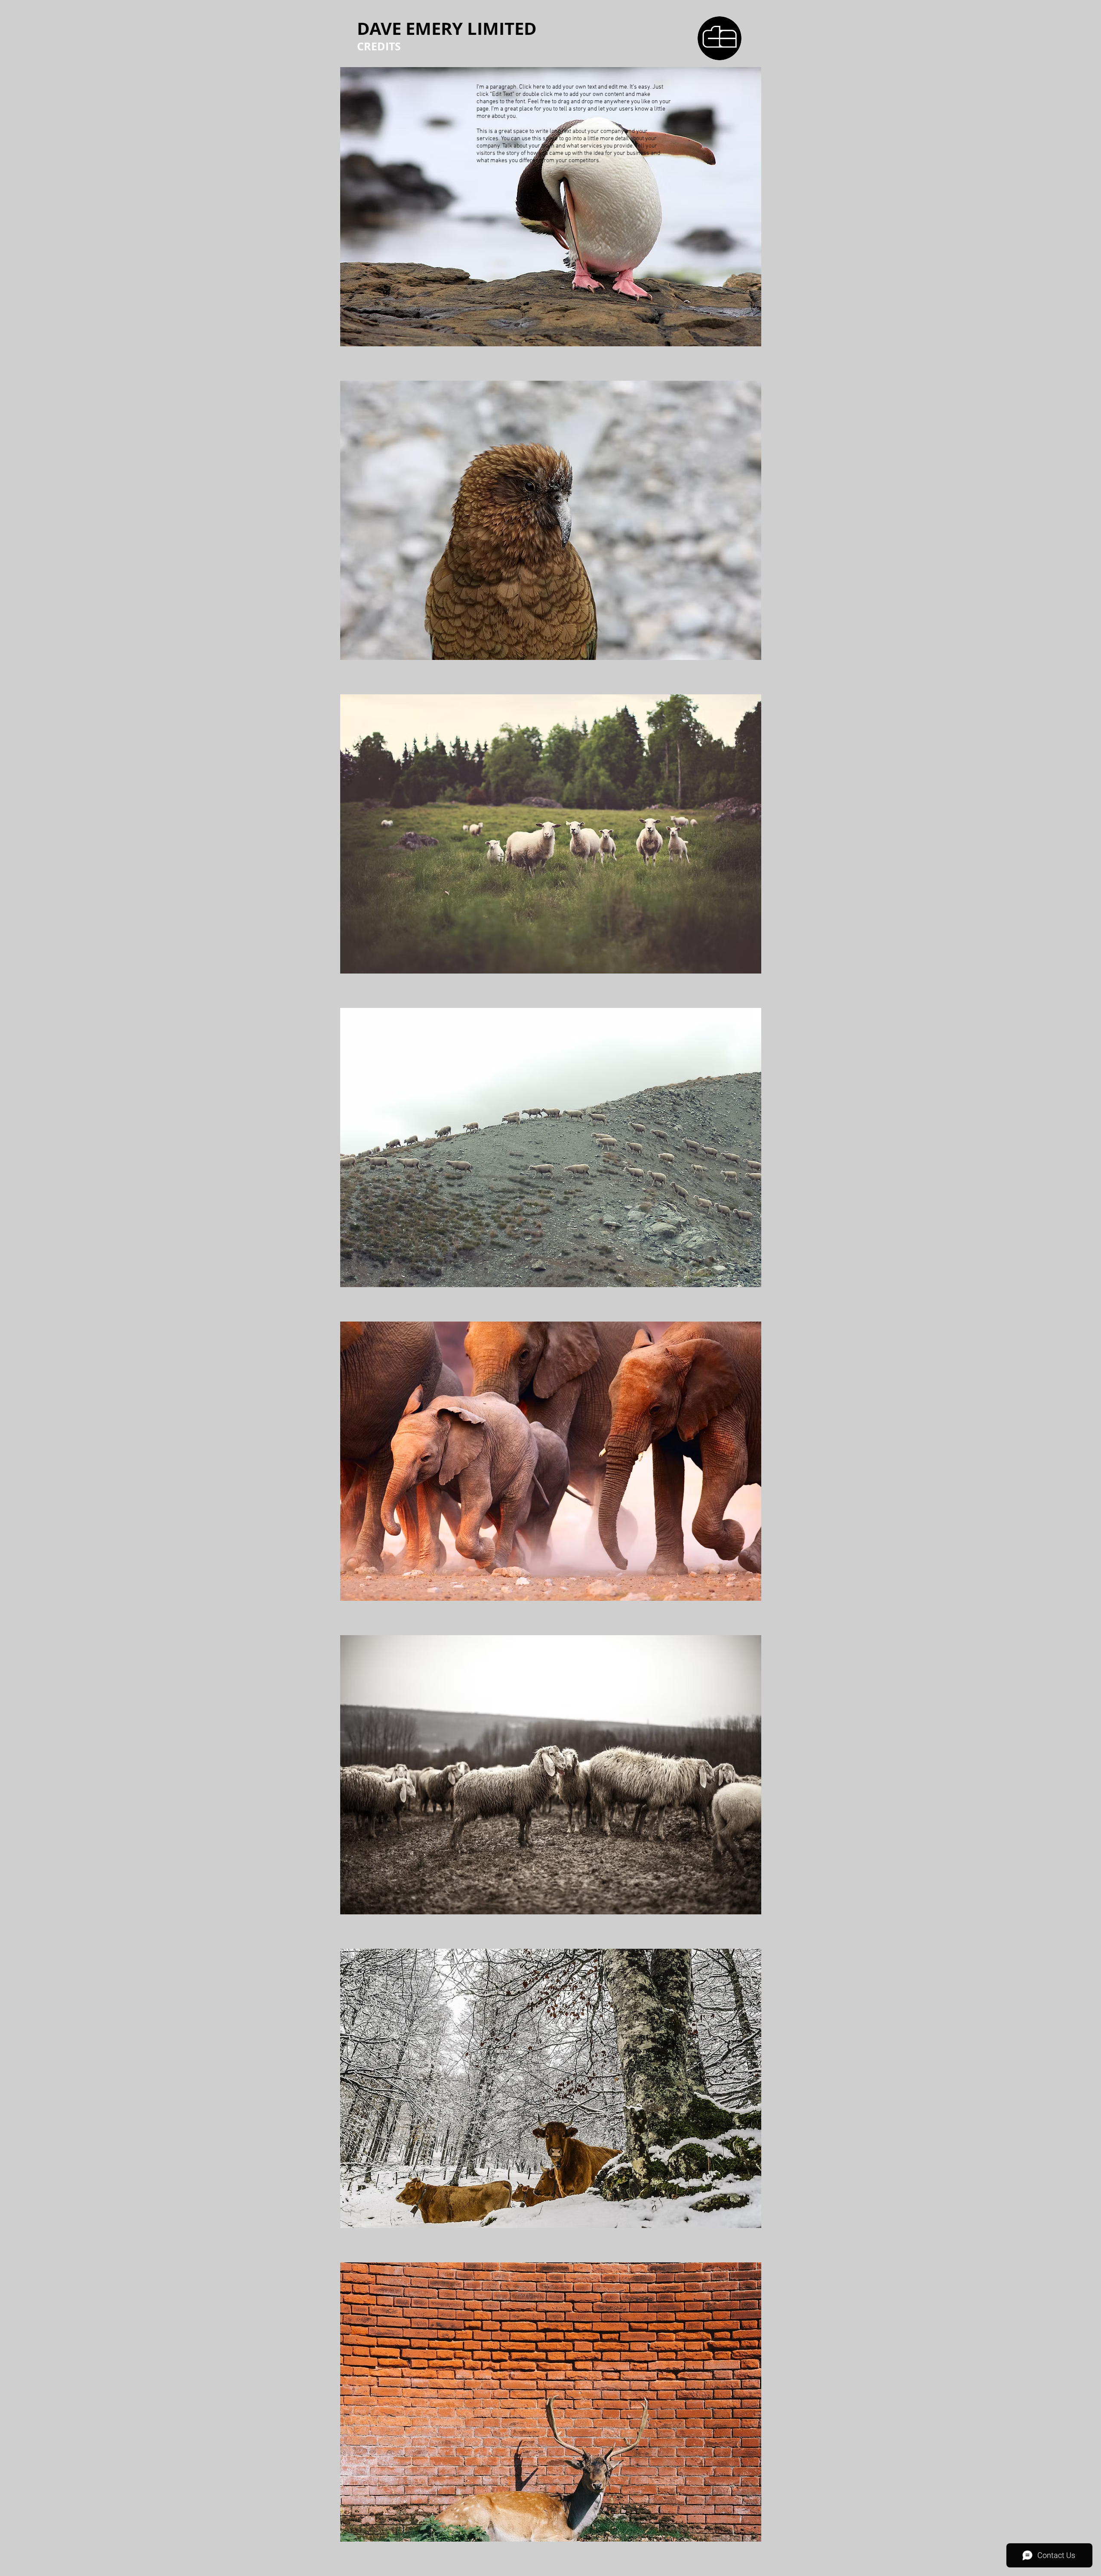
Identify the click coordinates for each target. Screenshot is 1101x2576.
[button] (551, 207)
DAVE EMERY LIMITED (447, 28)
